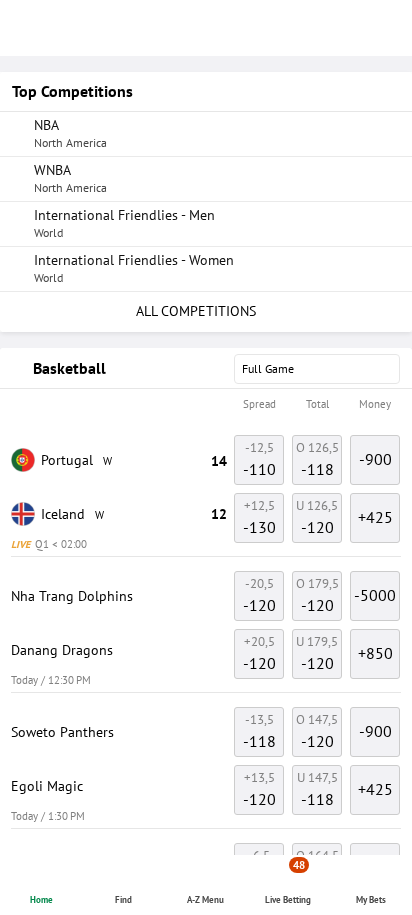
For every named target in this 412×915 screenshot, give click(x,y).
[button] (206, 405)
